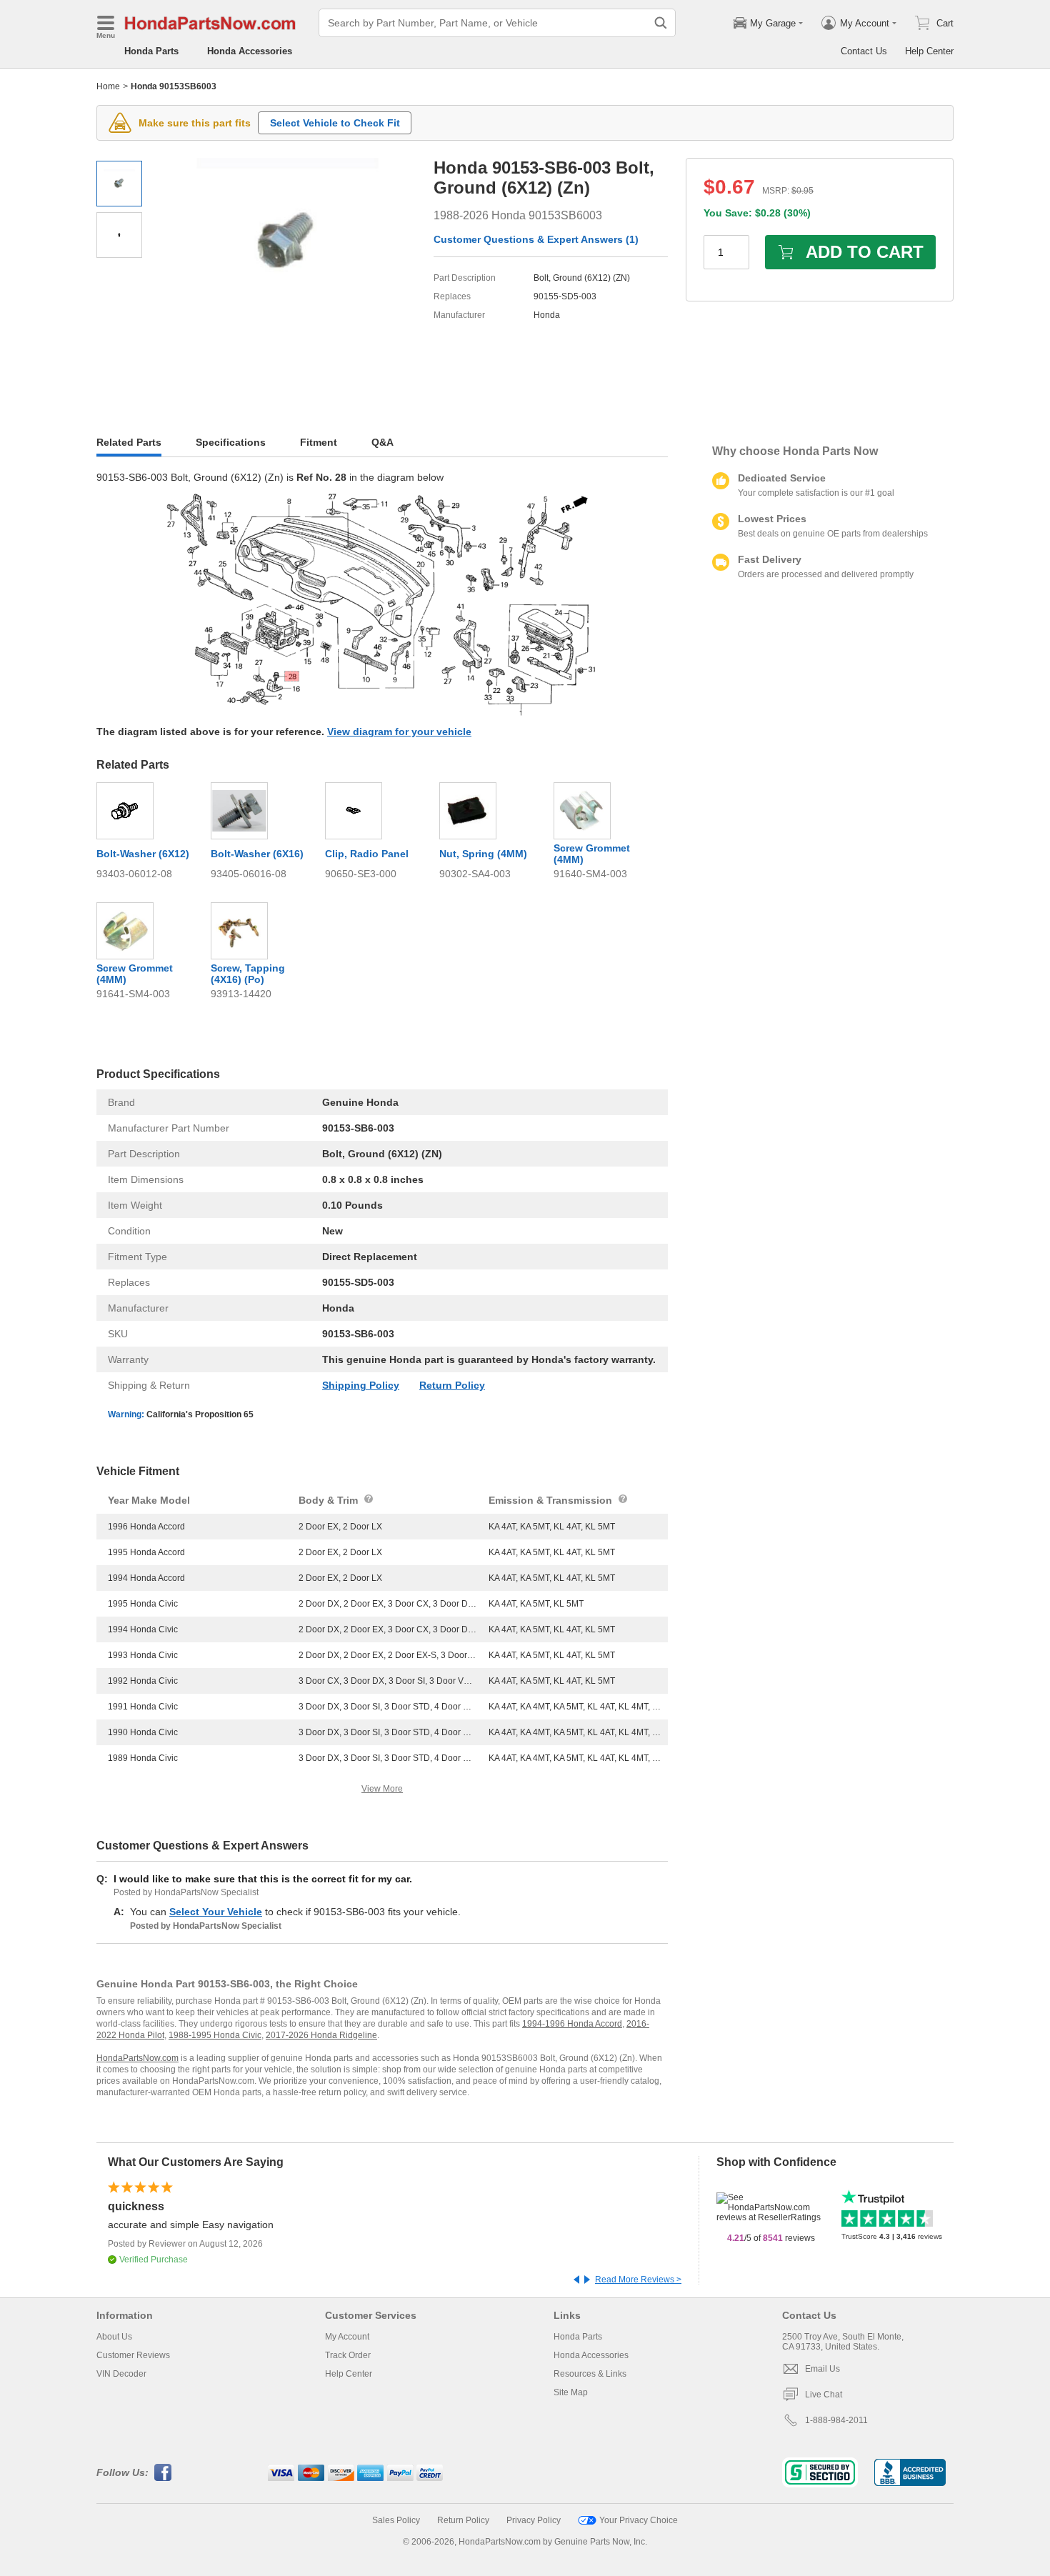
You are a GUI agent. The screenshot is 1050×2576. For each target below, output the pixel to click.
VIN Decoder (121, 2374)
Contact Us (864, 51)
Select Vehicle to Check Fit (335, 123)
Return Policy (452, 1385)
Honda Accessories (250, 51)
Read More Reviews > (638, 2280)
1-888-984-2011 (836, 2420)
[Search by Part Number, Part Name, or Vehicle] (661, 23)
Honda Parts (151, 51)
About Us (114, 2337)
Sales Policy (396, 2520)
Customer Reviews (133, 2355)
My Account (347, 2337)
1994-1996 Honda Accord (572, 2024)
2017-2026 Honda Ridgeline (321, 2035)
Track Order (348, 2355)
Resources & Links (590, 2374)
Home (108, 86)
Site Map (571, 2392)
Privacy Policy (534, 2520)
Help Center (929, 51)
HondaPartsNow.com (137, 2058)
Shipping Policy (361, 1385)
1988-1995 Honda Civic (215, 2035)
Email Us (822, 2369)
